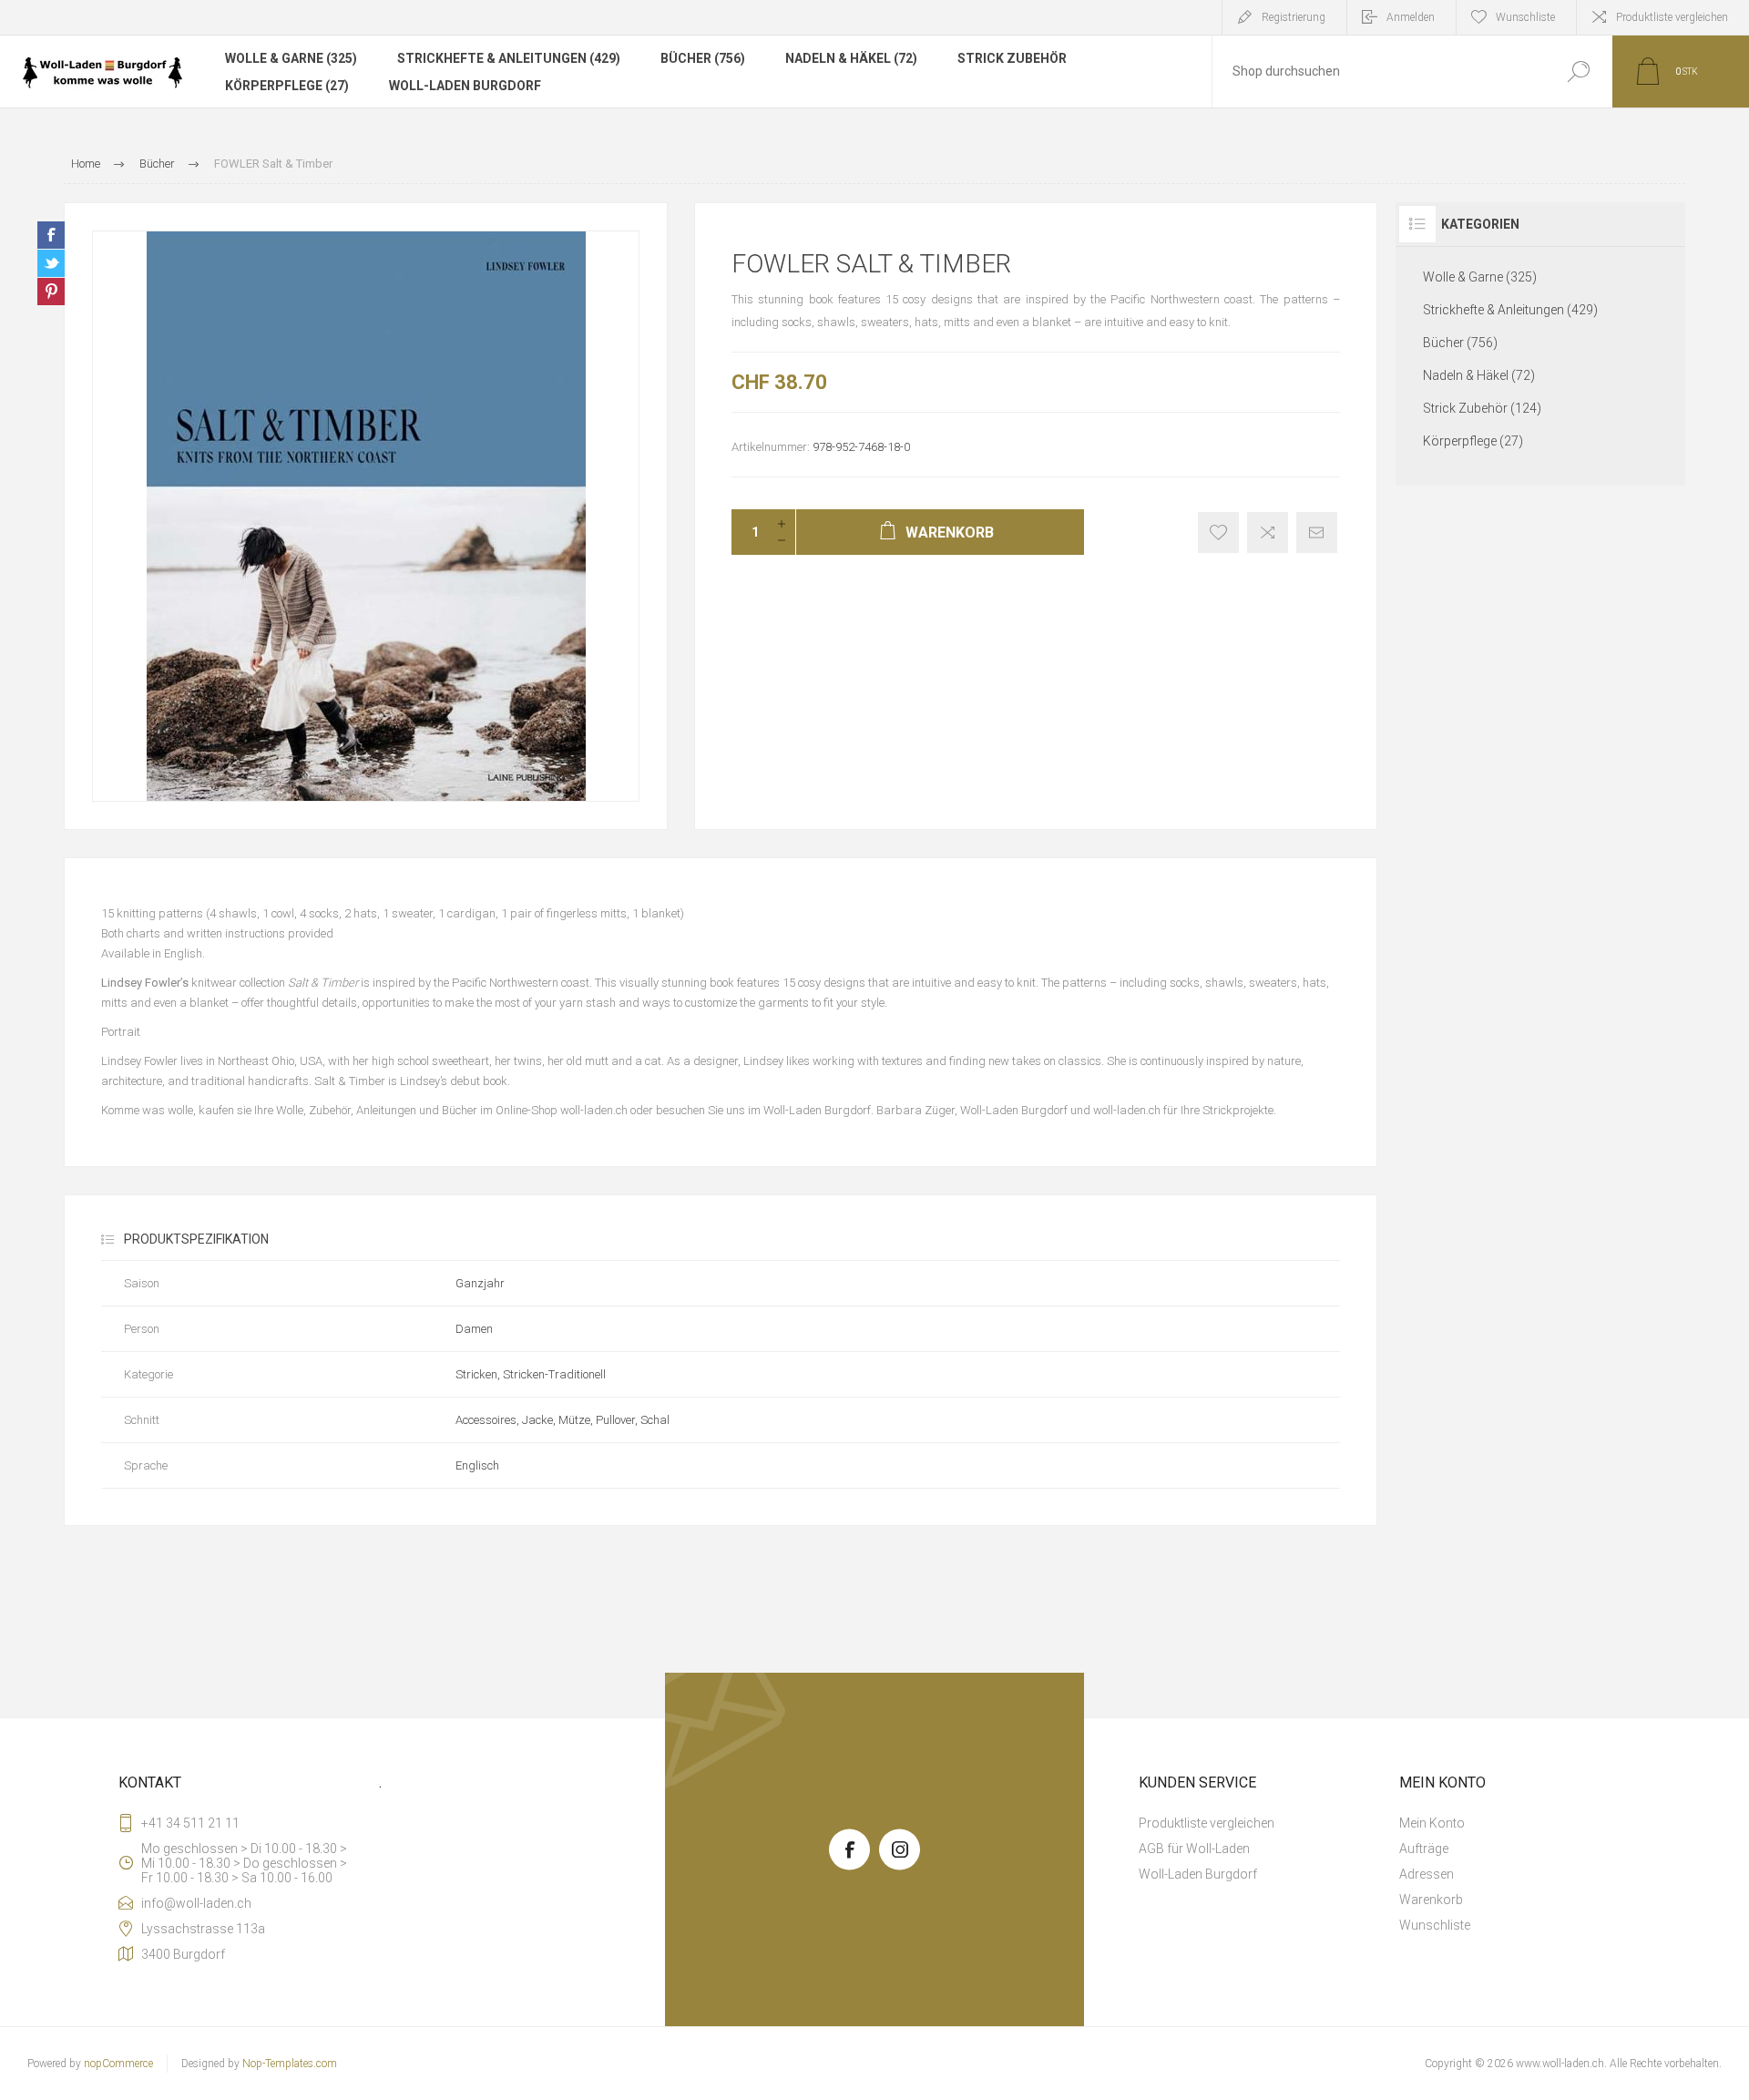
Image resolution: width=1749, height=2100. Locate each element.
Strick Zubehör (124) (1482, 408)
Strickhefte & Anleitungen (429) (509, 58)
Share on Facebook (51, 235)
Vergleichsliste (1268, 533)
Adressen (1427, 1874)
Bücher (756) (703, 58)
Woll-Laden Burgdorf (465, 86)
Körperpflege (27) (287, 86)
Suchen (1578, 72)
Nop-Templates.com (290, 2064)
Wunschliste (1435, 1925)
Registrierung (1294, 17)
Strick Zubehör (1012, 58)
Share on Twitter (51, 263)
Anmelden (1411, 17)
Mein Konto (1432, 1823)
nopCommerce (118, 2064)
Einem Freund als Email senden (1317, 533)
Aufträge (1424, 1849)
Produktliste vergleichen (1672, 17)
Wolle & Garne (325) (291, 58)
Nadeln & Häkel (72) (851, 58)
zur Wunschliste (1218, 533)
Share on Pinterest (51, 292)
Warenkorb (1431, 1900)
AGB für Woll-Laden (1194, 1849)
